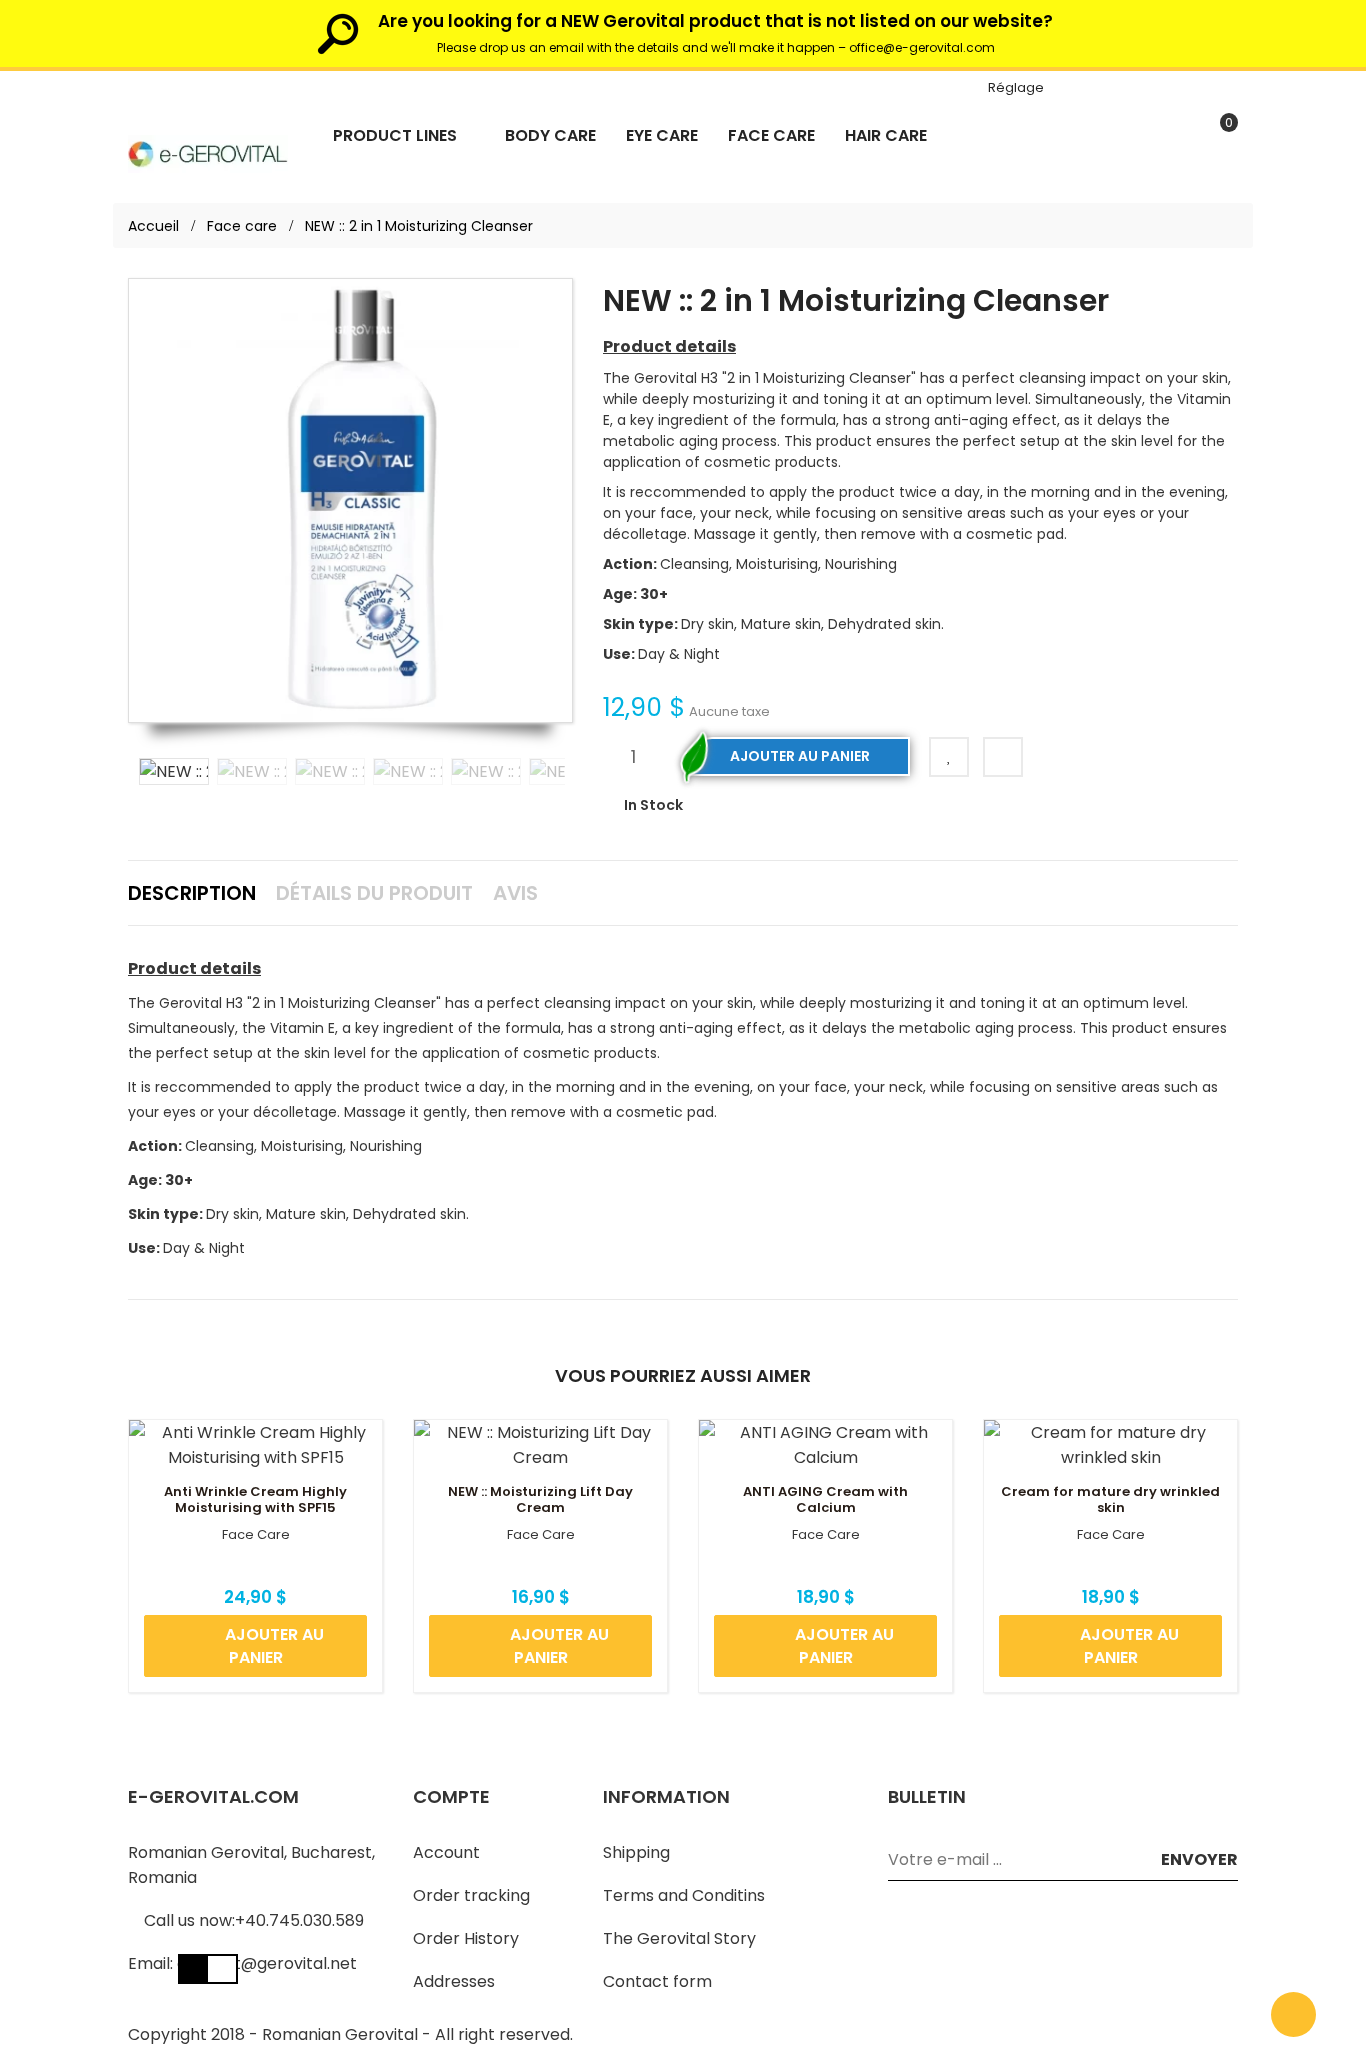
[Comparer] (1003, 757)
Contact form (657, 1981)
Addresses (454, 1981)
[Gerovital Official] (208, 152)
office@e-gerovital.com (922, 47)
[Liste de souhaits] (949, 757)
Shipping (636, 1852)
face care (256, 1535)
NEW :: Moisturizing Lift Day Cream (540, 1500)
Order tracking (471, 1895)
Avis (515, 893)
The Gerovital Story (679, 1938)
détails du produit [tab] (374, 893)
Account (446, 1852)
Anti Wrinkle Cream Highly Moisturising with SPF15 (255, 1500)
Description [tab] (192, 893)
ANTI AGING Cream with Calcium (825, 1500)
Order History (466, 1938)
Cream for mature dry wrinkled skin (1110, 1500)
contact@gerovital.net (267, 1963)
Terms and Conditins (684, 1895)
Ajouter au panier (800, 756)
